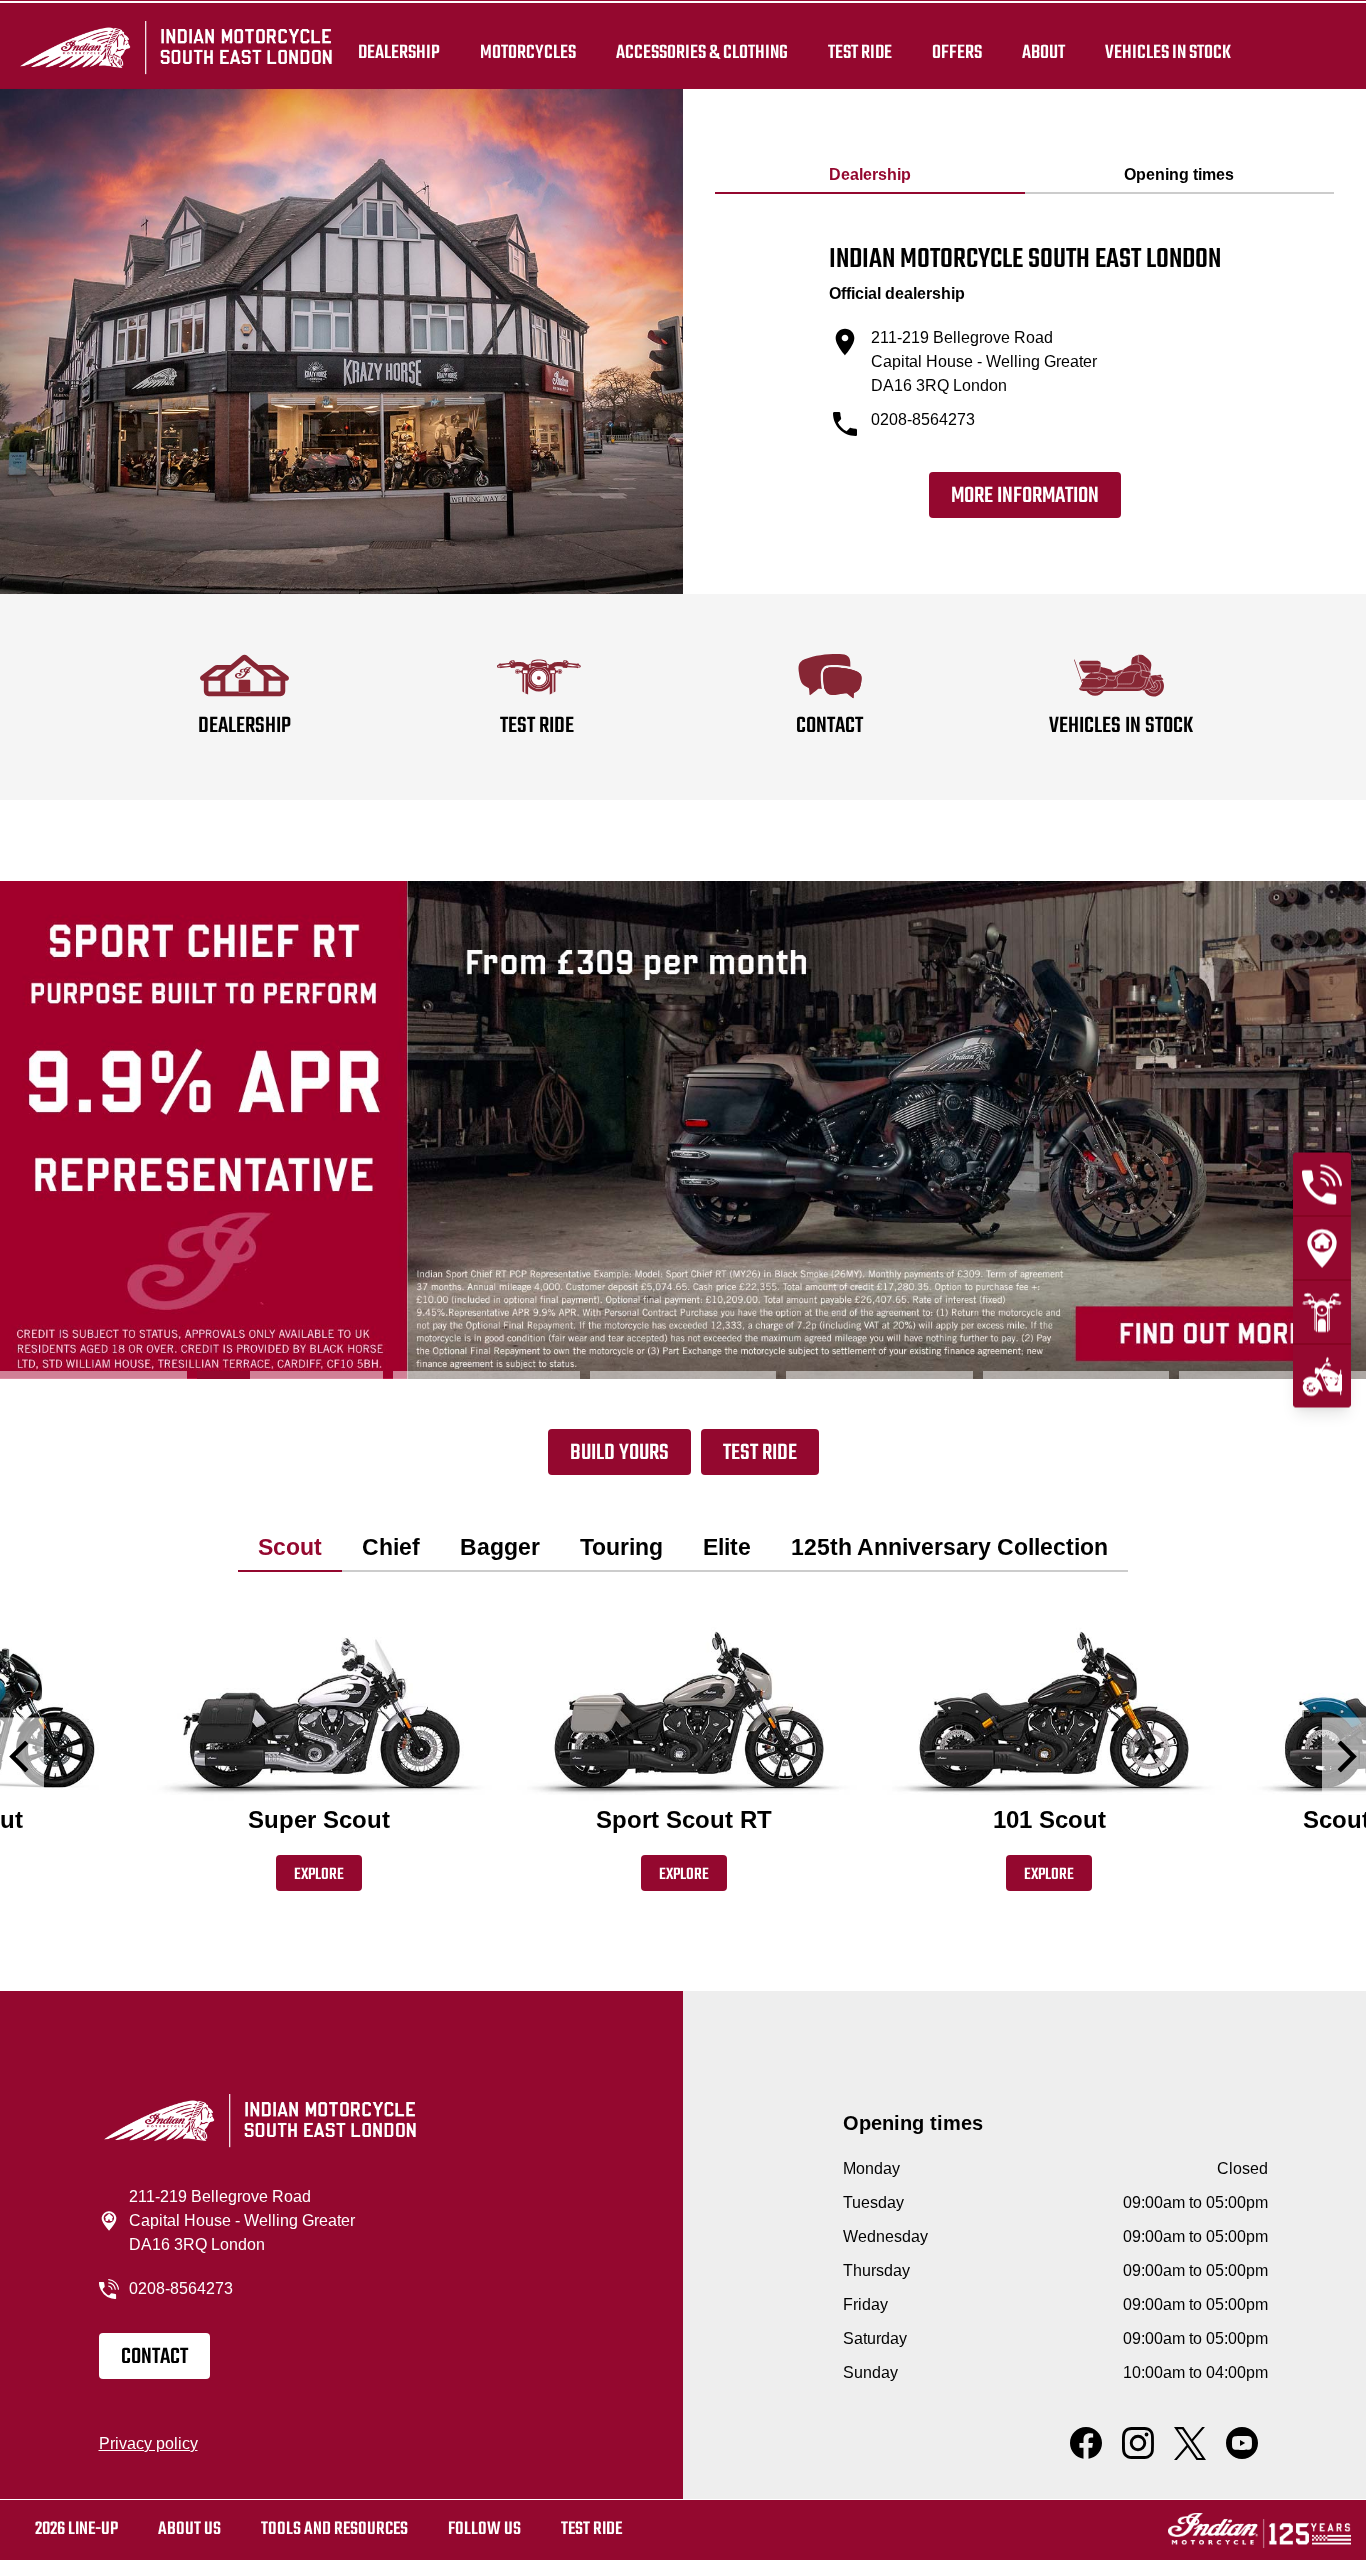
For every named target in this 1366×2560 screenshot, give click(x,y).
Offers (957, 52)
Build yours (619, 1453)
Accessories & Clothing (702, 52)
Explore (319, 1875)
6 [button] (1076, 1375)
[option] (683, 1130)
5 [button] (879, 1375)
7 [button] (1272, 1375)
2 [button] (290, 1375)
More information (1025, 496)
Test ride (591, 2529)
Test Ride (760, 1453)
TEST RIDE (860, 52)
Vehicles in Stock (1168, 52)
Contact (154, 2357)
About (1043, 52)
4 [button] (683, 1375)
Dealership (399, 52)
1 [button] (93, 1375)
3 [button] (486, 1375)
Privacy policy (148, 2443)
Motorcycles (528, 52)
